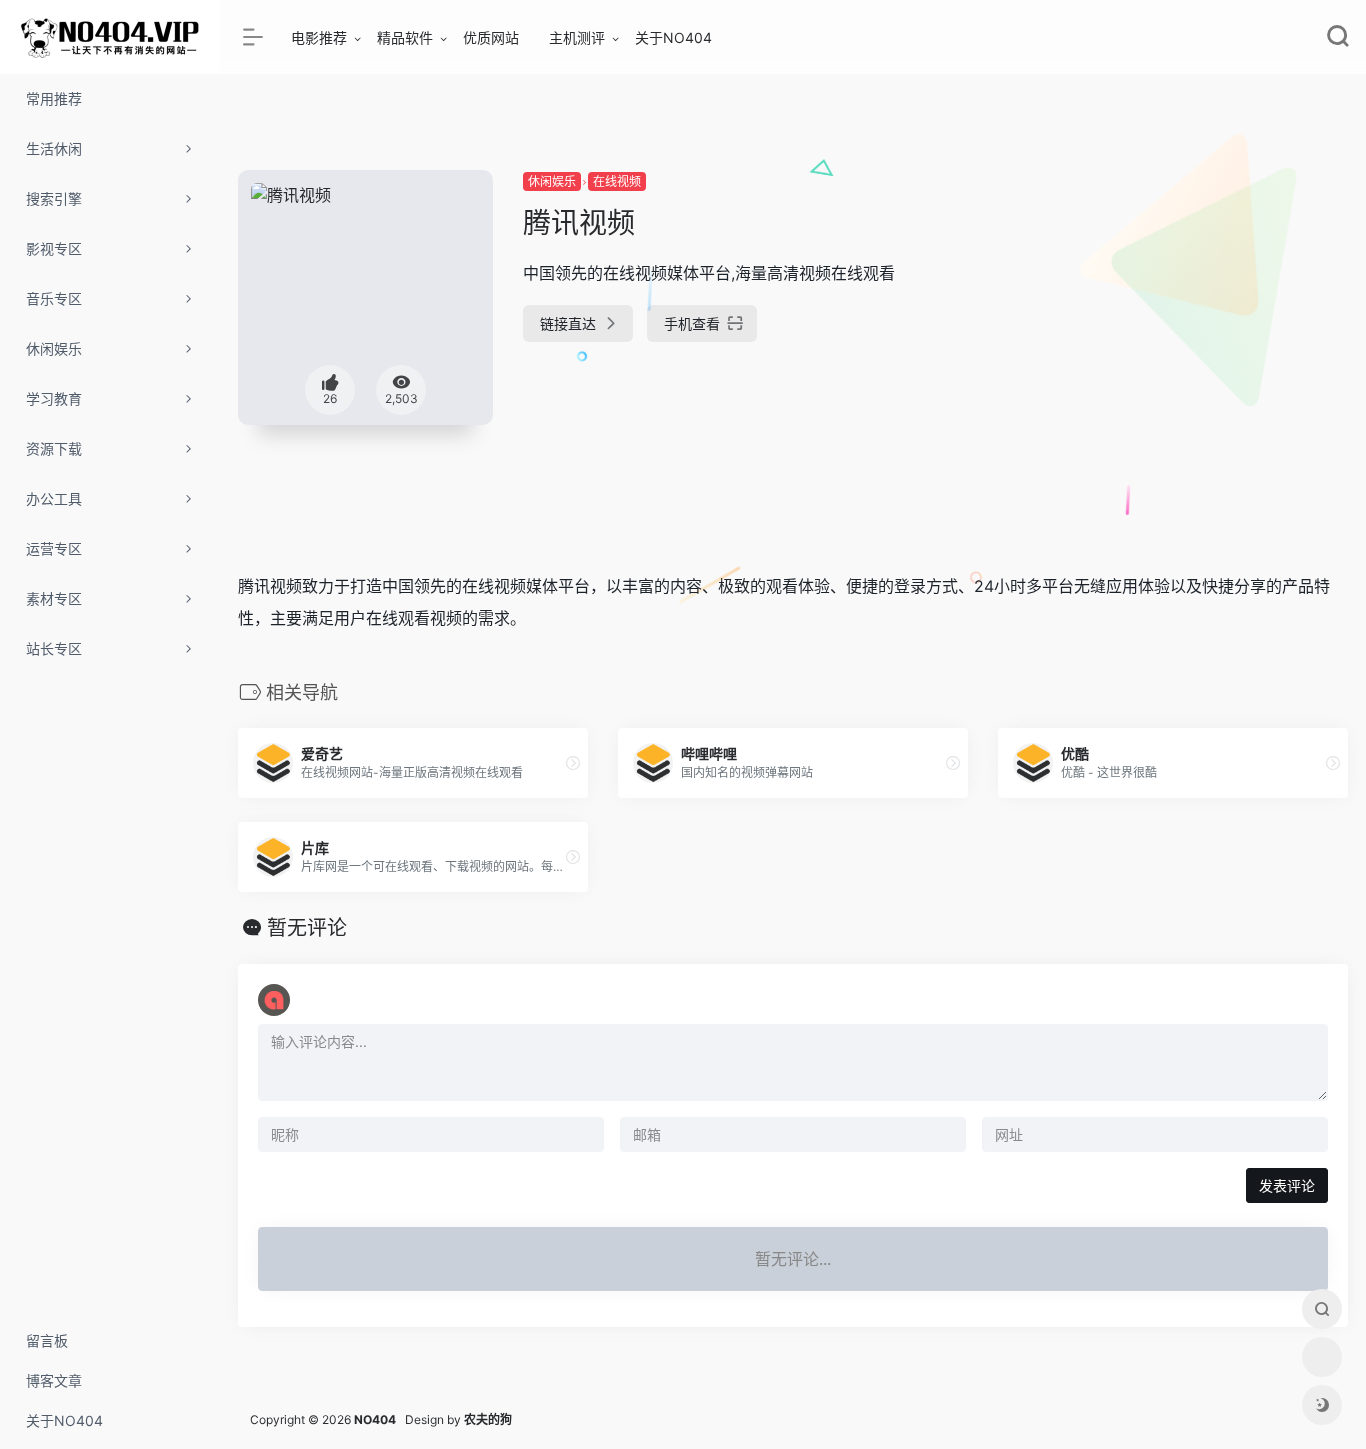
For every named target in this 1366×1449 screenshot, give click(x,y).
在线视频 (617, 181)
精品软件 (405, 37)
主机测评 (577, 37)
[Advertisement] (1173, 310)
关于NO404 (673, 37)
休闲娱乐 (552, 181)
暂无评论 (307, 928)
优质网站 (491, 37)
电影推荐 (319, 37)
